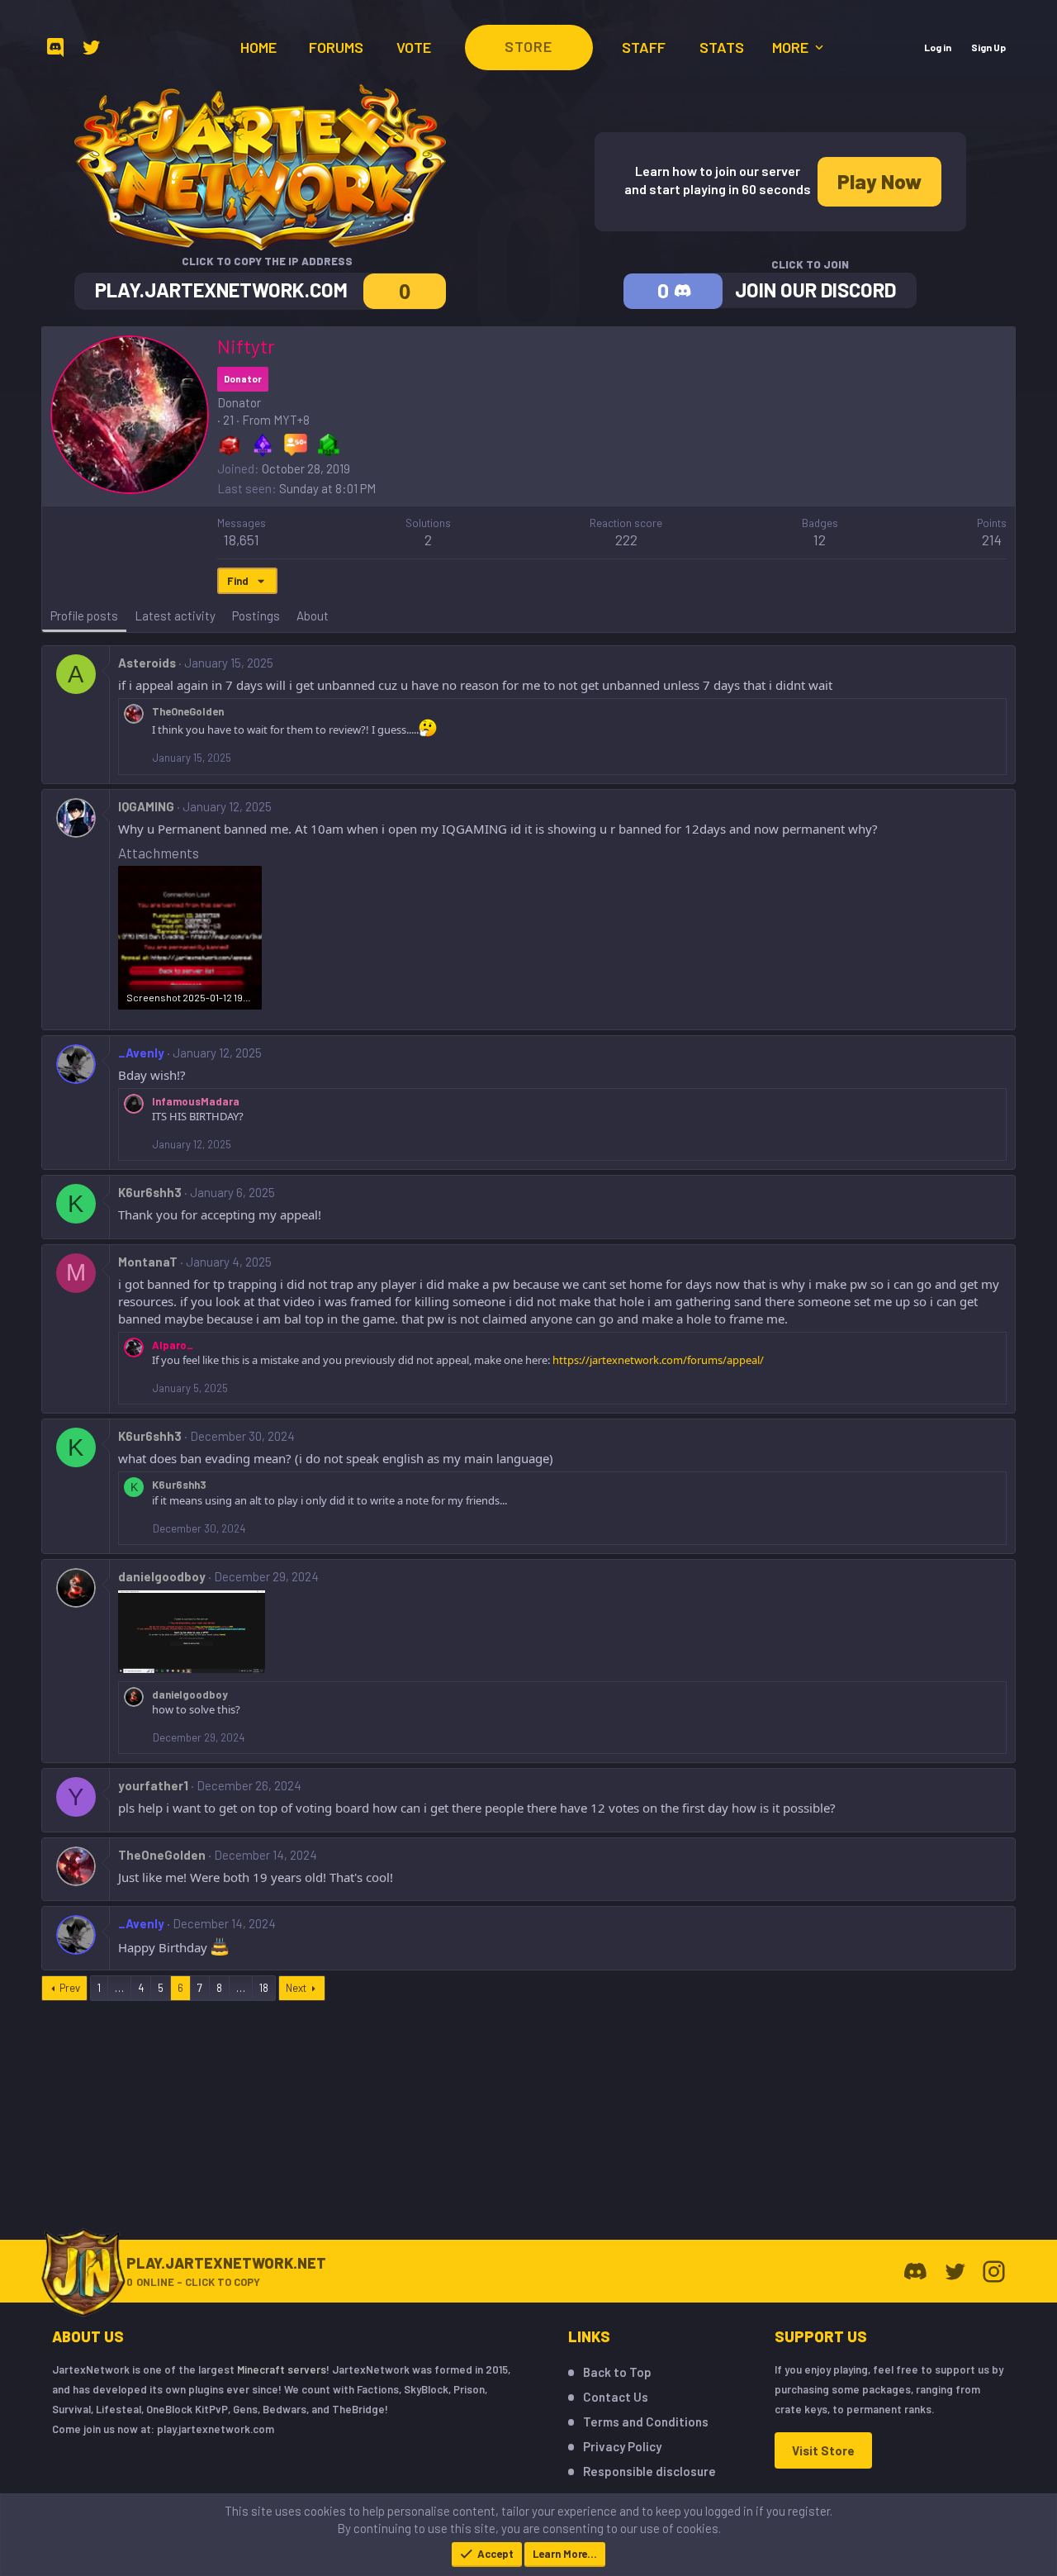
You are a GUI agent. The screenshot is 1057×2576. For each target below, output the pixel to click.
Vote (414, 47)
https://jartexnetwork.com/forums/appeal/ (658, 1360)
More (792, 47)
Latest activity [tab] (175, 615)
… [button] (119, 1988)
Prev (70, 1988)
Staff (644, 47)
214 (992, 539)
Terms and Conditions (646, 2422)
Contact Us (616, 2397)
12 (820, 539)
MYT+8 (292, 420)
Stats (722, 47)
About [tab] (313, 615)
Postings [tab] (256, 615)
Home (258, 47)
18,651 (242, 539)
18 (264, 1988)
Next (296, 1988)
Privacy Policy (622, 2446)
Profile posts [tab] (84, 615)
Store (528, 46)
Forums (336, 47)
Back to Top (617, 2372)
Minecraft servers (282, 2369)
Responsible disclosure (649, 2471)
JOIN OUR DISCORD (815, 290)
